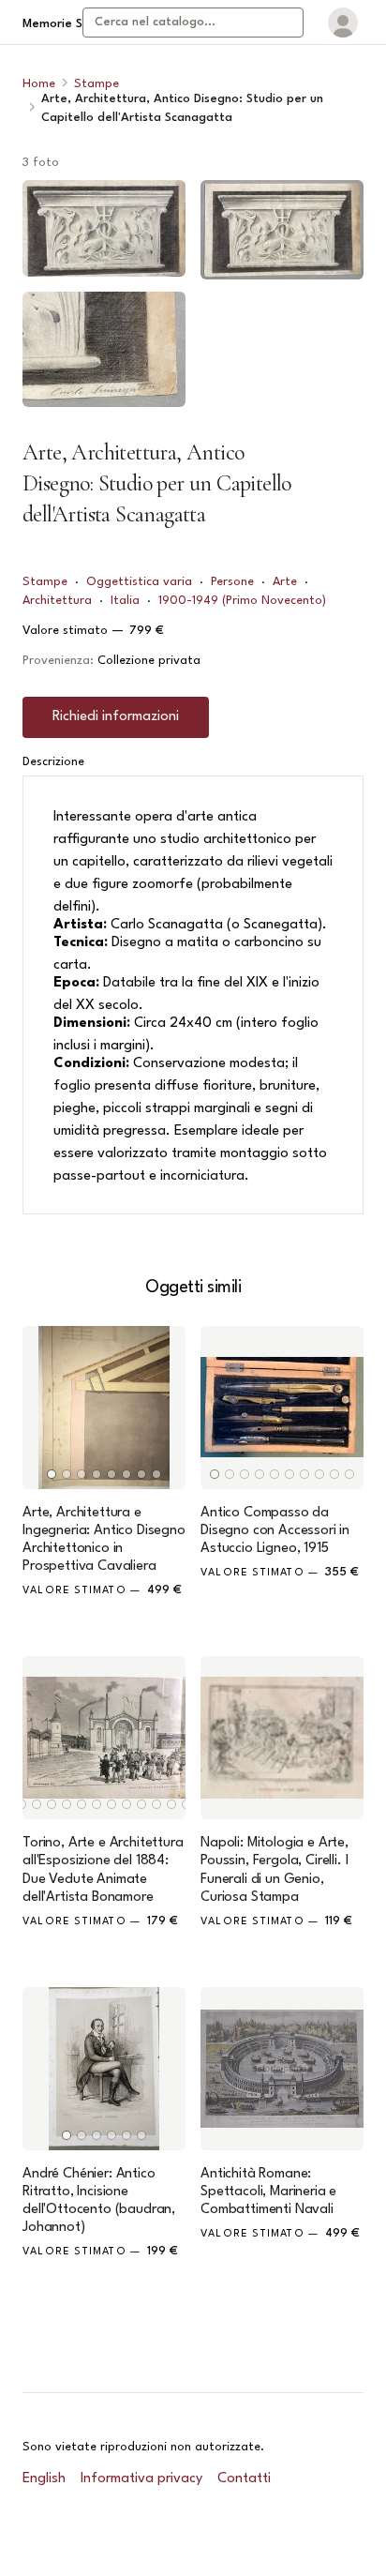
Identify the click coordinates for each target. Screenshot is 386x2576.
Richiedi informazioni (116, 717)
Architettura (57, 601)
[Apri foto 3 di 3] (282, 230)
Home (39, 84)
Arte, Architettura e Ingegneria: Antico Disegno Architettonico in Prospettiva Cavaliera (104, 1540)
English (44, 2479)
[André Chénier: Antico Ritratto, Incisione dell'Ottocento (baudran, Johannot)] (104, 2069)
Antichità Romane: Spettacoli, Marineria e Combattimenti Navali (268, 2192)
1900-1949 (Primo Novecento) (242, 601)
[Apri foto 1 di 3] (104, 228)
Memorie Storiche (73, 24)
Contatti (244, 2479)
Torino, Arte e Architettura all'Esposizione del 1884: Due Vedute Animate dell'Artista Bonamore (103, 1870)
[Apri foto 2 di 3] (104, 349)
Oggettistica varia (139, 582)
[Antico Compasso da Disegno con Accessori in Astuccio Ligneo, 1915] (282, 1408)
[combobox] (193, 23)
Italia (125, 601)
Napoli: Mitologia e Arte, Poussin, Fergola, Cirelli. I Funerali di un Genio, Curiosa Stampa (275, 1870)
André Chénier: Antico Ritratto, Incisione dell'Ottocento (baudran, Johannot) (99, 2201)
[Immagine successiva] (163, 1408)
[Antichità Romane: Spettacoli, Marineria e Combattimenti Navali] (282, 2069)
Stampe (96, 84)
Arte (285, 582)
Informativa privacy (141, 2479)
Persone (232, 582)
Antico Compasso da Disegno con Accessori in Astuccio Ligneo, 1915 (275, 1531)
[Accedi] (343, 23)
